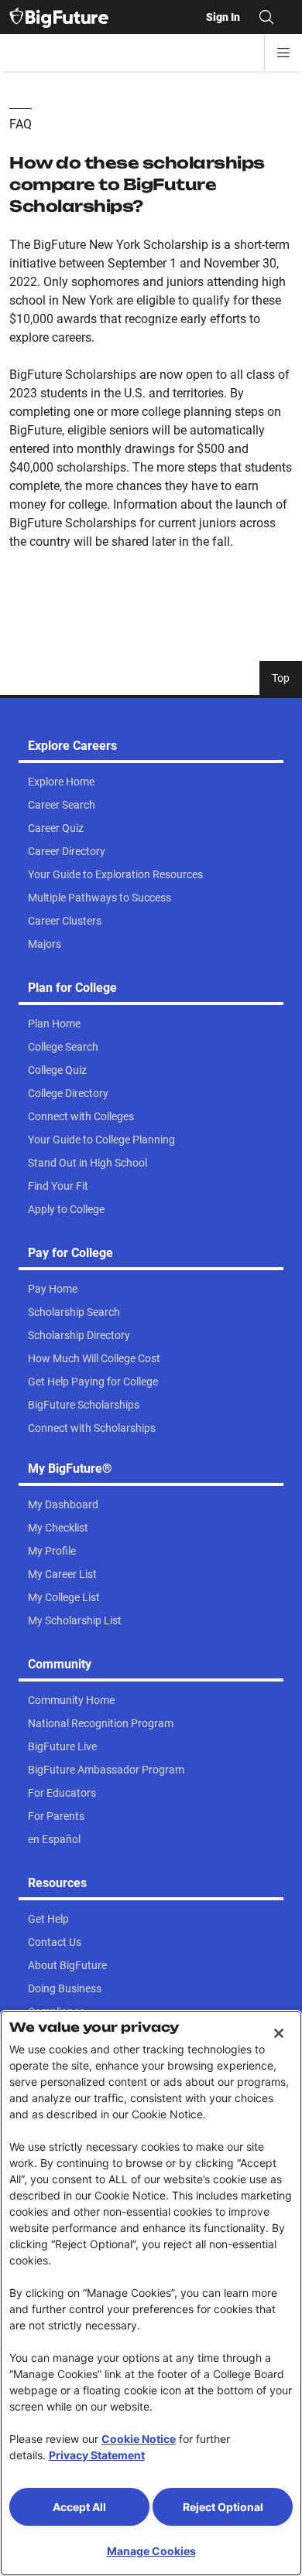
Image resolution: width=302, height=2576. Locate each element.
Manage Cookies (151, 2551)
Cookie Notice (139, 2439)
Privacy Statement (97, 2455)
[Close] (279, 2033)
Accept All (79, 2507)
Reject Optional (223, 2507)
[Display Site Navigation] (283, 53)
